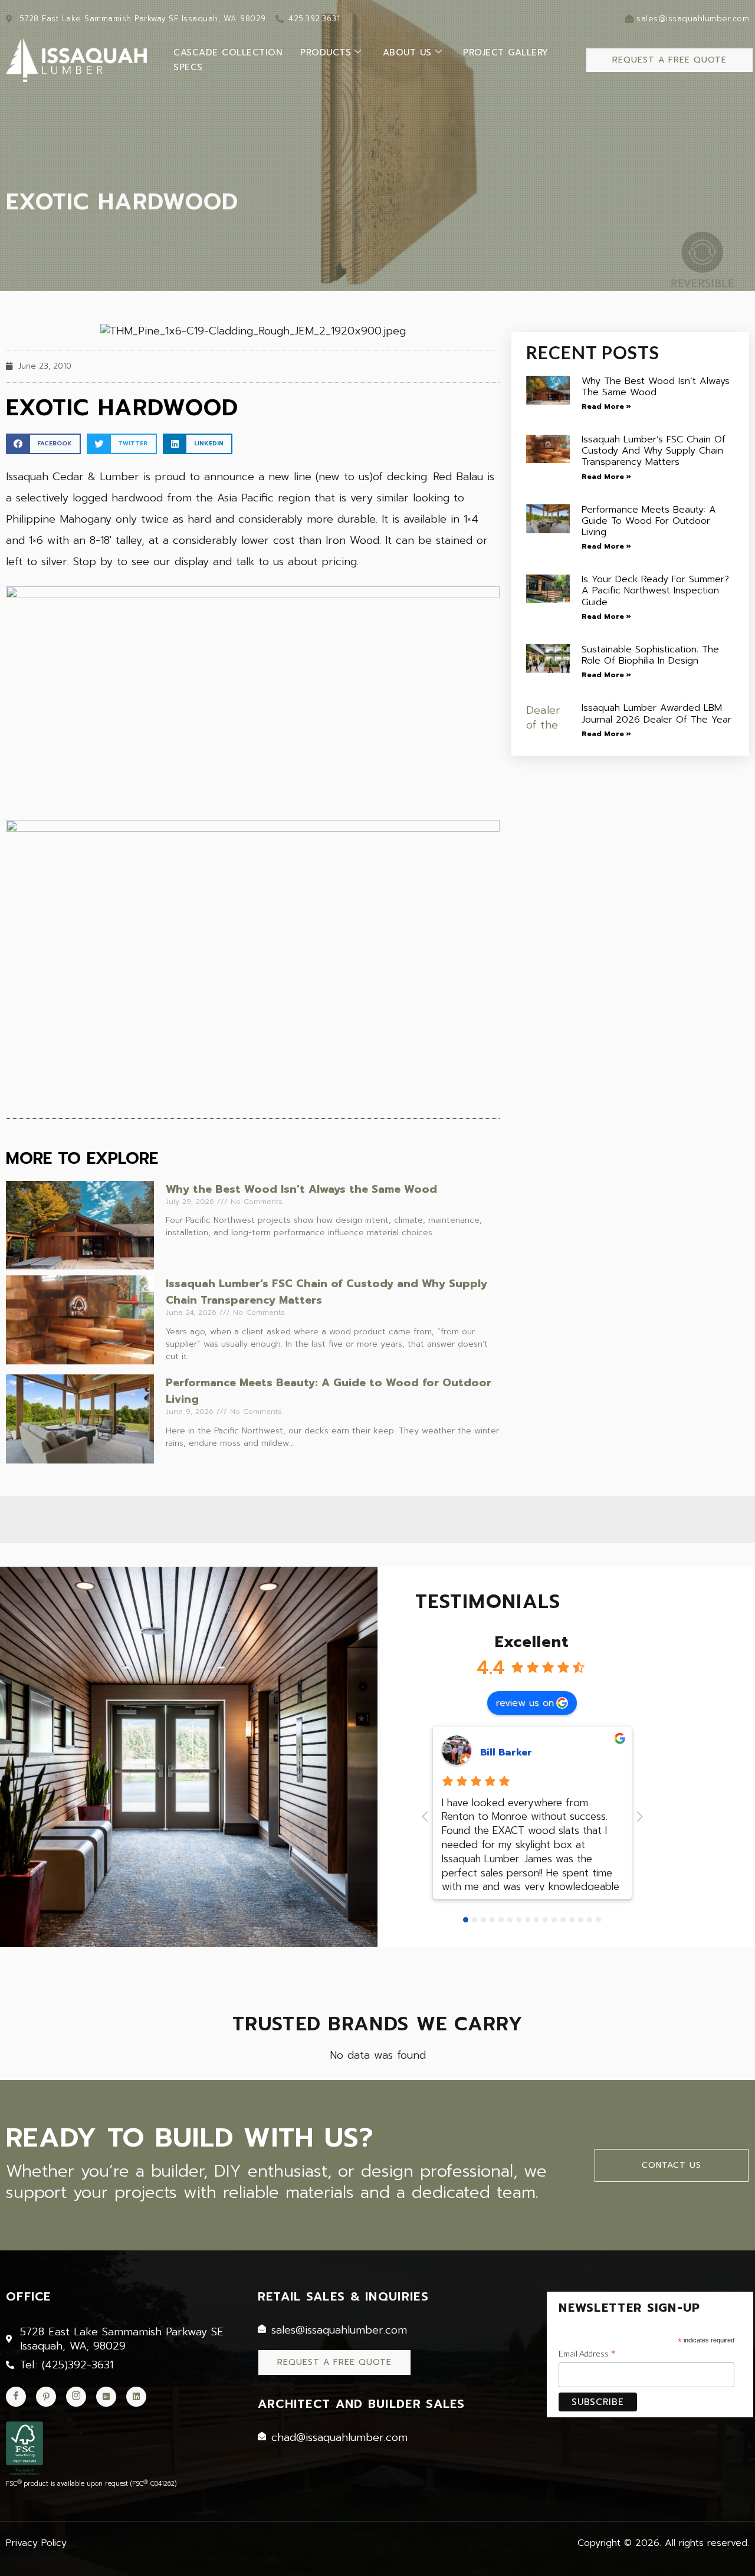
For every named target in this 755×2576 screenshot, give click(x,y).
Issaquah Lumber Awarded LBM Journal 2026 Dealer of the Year (656, 713)
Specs (188, 67)
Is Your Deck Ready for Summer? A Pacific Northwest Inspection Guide (655, 590)
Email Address (587, 2354)
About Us (407, 52)
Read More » (606, 406)
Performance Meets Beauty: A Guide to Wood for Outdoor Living (649, 521)
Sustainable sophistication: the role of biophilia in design (650, 655)
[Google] (106, 2397)
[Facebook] (16, 2397)
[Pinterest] (46, 2397)
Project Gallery (506, 52)
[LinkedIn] (136, 2397)
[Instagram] (76, 2397)
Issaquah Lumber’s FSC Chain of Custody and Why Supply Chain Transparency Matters (654, 451)
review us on (525, 1703)
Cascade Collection (228, 52)
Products (326, 52)
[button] (43, 444)
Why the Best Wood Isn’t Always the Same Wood (301, 1189)
